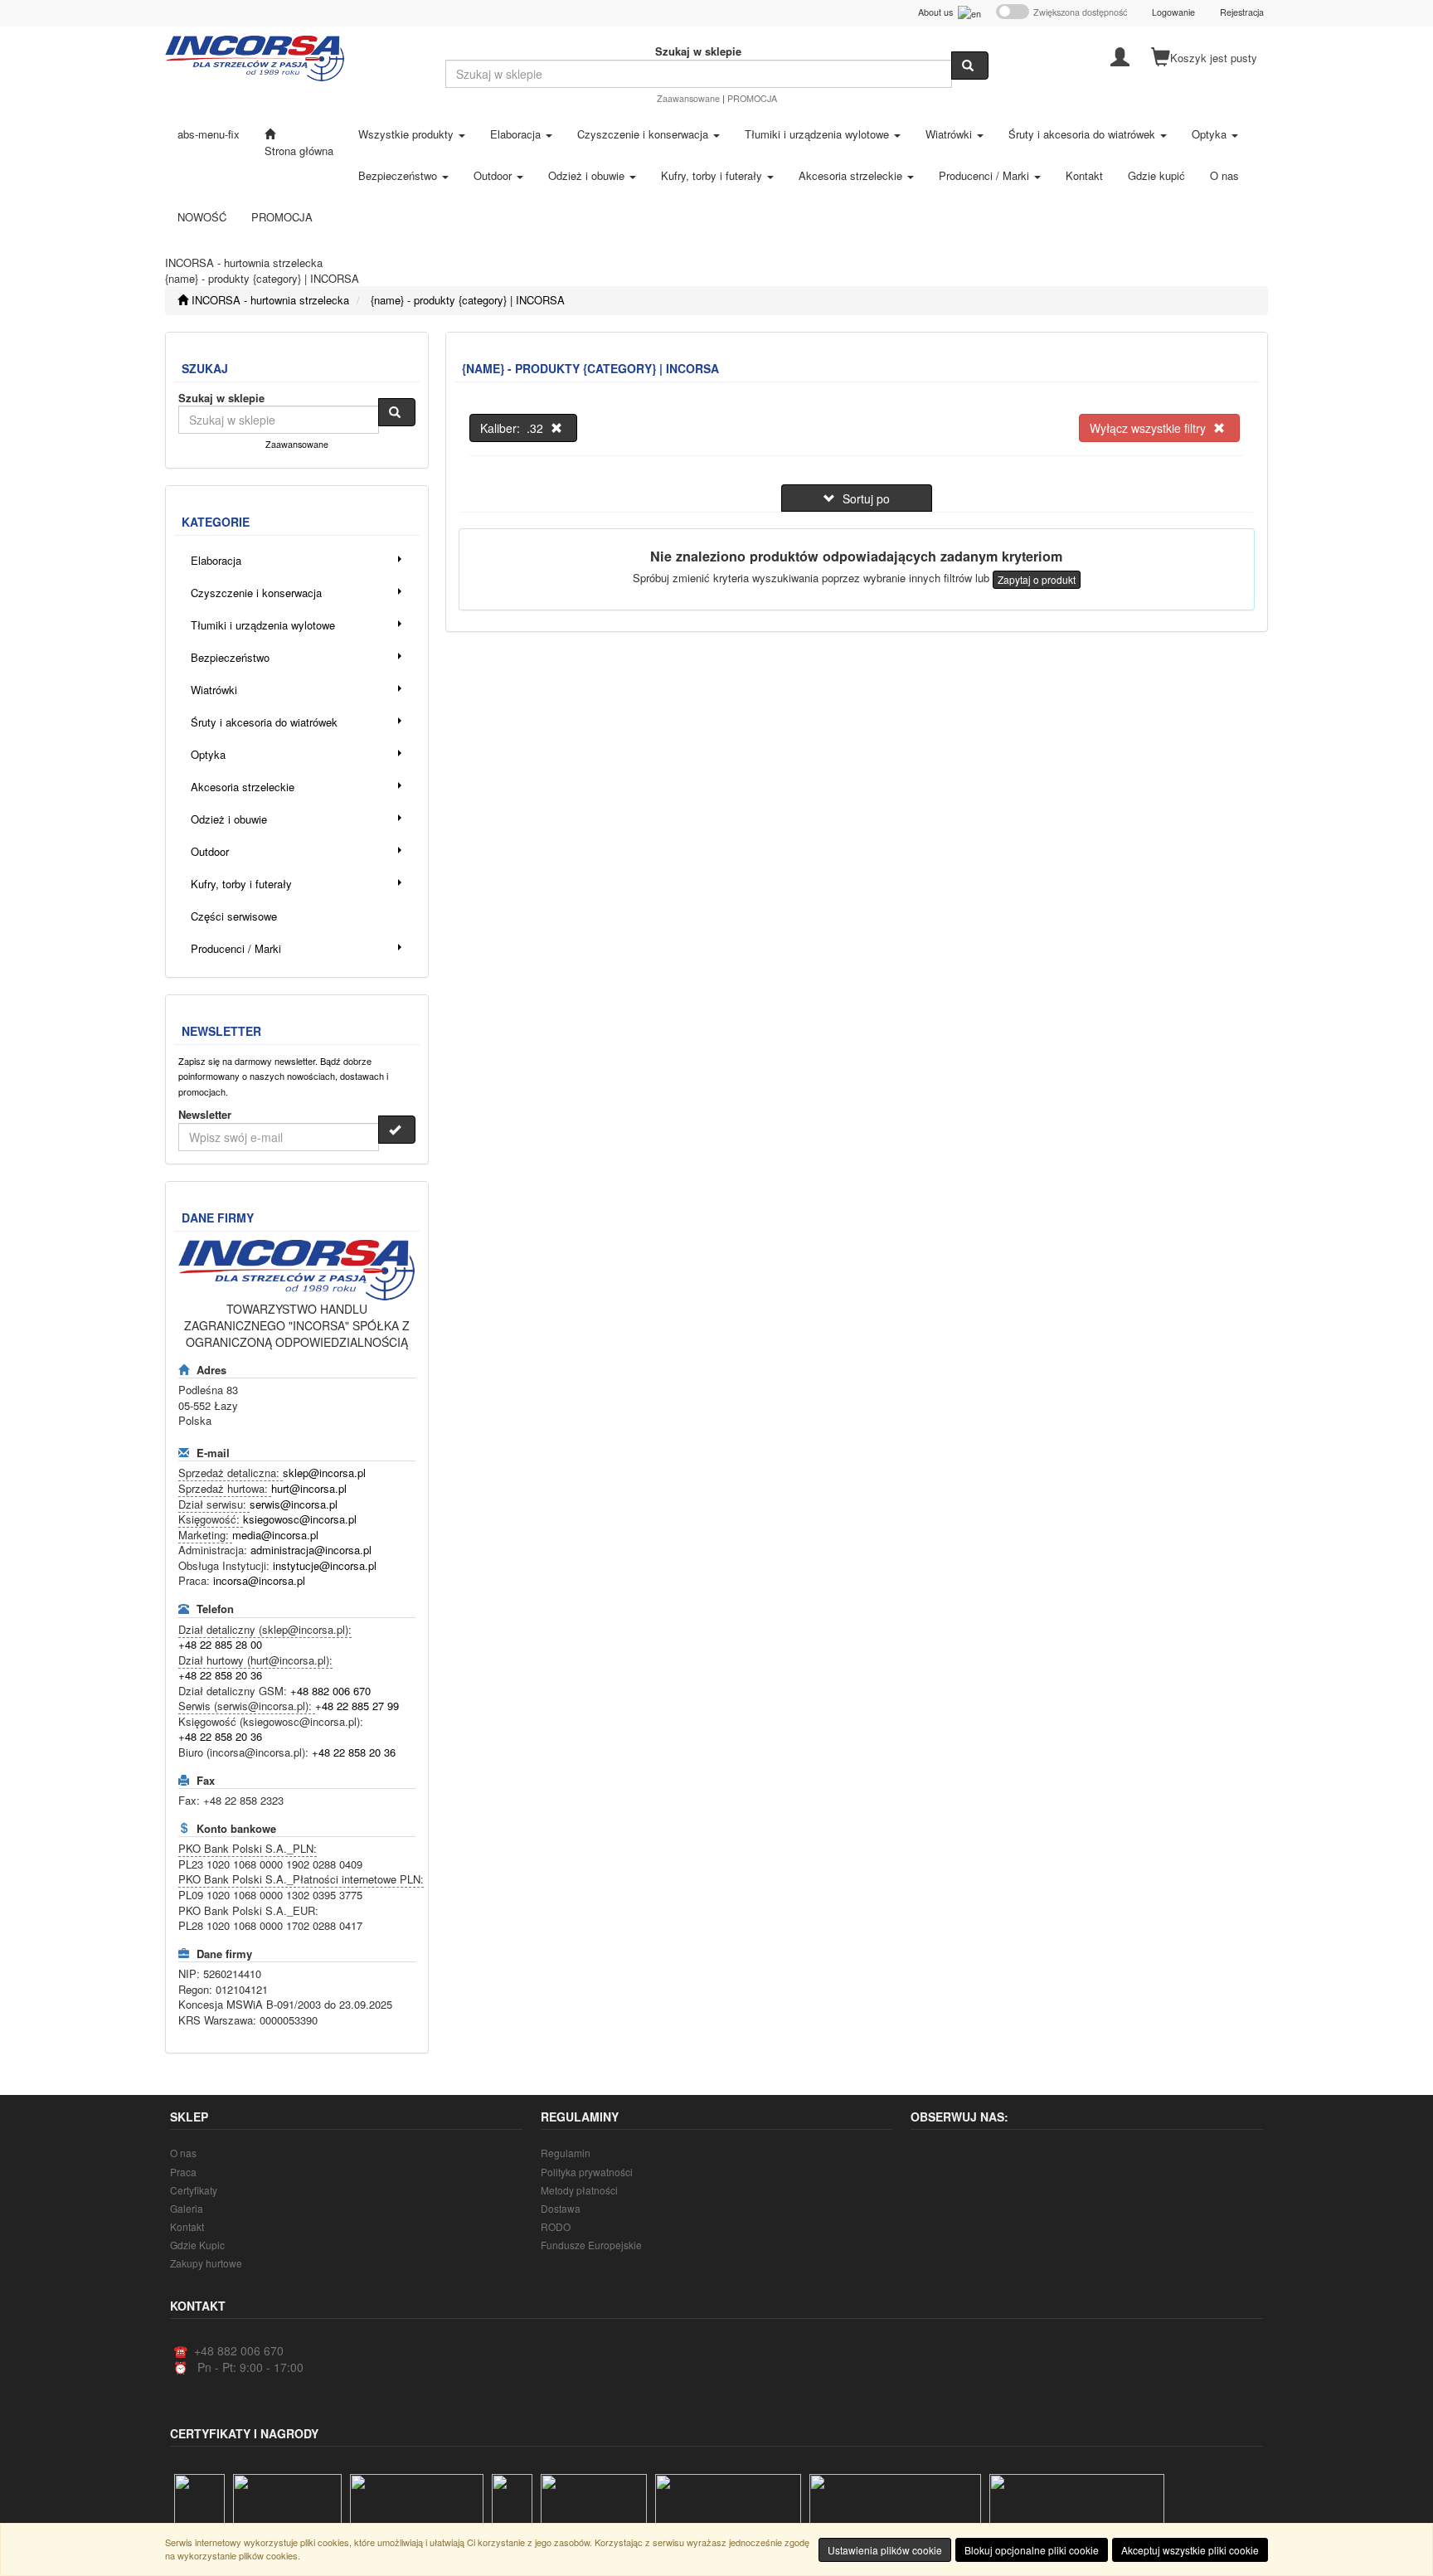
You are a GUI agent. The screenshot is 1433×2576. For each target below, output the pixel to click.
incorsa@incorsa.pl (259, 1580)
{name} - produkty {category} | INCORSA (468, 300)
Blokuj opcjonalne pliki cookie (1032, 2550)
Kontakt (187, 2226)
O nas (183, 2153)
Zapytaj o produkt (1037, 579)
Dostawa (561, 2208)
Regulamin (566, 2153)
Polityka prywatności (587, 2172)
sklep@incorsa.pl (324, 1473)
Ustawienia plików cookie (885, 2550)
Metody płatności (579, 2190)
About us (938, 12)
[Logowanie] (1120, 56)
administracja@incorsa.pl (311, 1550)
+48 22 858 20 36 (220, 1675)
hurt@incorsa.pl (309, 1488)
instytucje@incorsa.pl (325, 1565)
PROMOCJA (752, 98)
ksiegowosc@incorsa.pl (300, 1519)
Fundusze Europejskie (591, 2245)
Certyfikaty (194, 2190)
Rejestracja (1242, 12)
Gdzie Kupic (197, 2245)
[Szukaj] (970, 66)
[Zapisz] (397, 1130)
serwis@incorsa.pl (294, 1504)
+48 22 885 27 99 (357, 1706)
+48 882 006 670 (330, 1691)
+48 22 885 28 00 (220, 1644)
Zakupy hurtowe (206, 2263)
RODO (556, 2226)
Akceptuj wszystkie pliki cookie (1190, 2550)
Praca (183, 2172)
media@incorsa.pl (275, 1535)
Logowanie (1173, 12)
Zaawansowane (688, 98)
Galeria (187, 2208)
